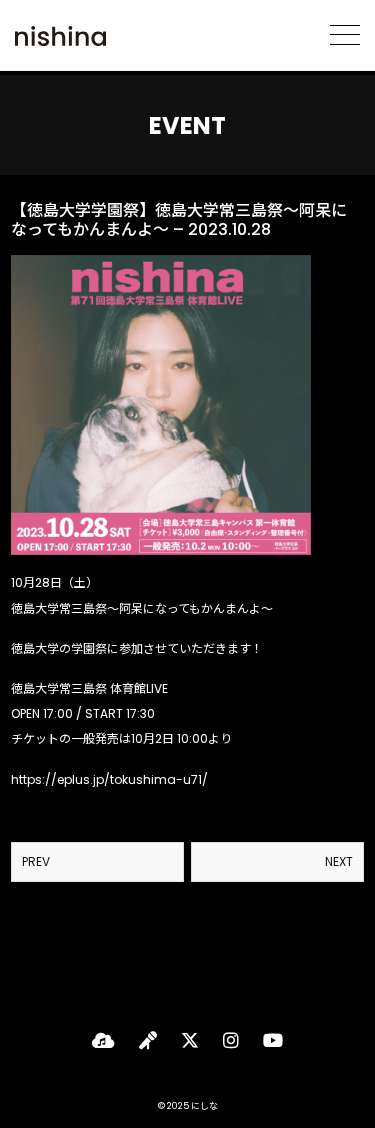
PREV (36, 861)
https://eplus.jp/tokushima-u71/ (109, 779)
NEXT (339, 861)
